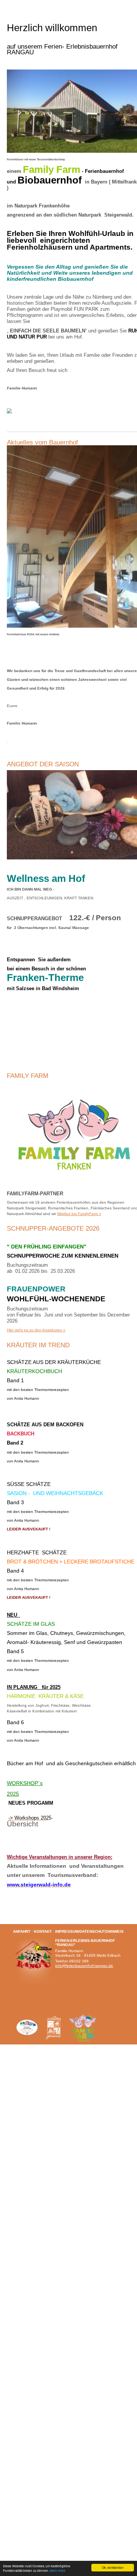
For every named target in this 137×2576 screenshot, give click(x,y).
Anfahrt (22, 1931)
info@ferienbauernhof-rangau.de (84, 1966)
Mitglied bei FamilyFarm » (79, 1214)
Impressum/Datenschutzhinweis (89, 1931)
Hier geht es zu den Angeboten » (36, 1330)
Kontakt (43, 1931)
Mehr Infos (57, 2570)
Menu (13, 6)
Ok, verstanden (113, 2567)
